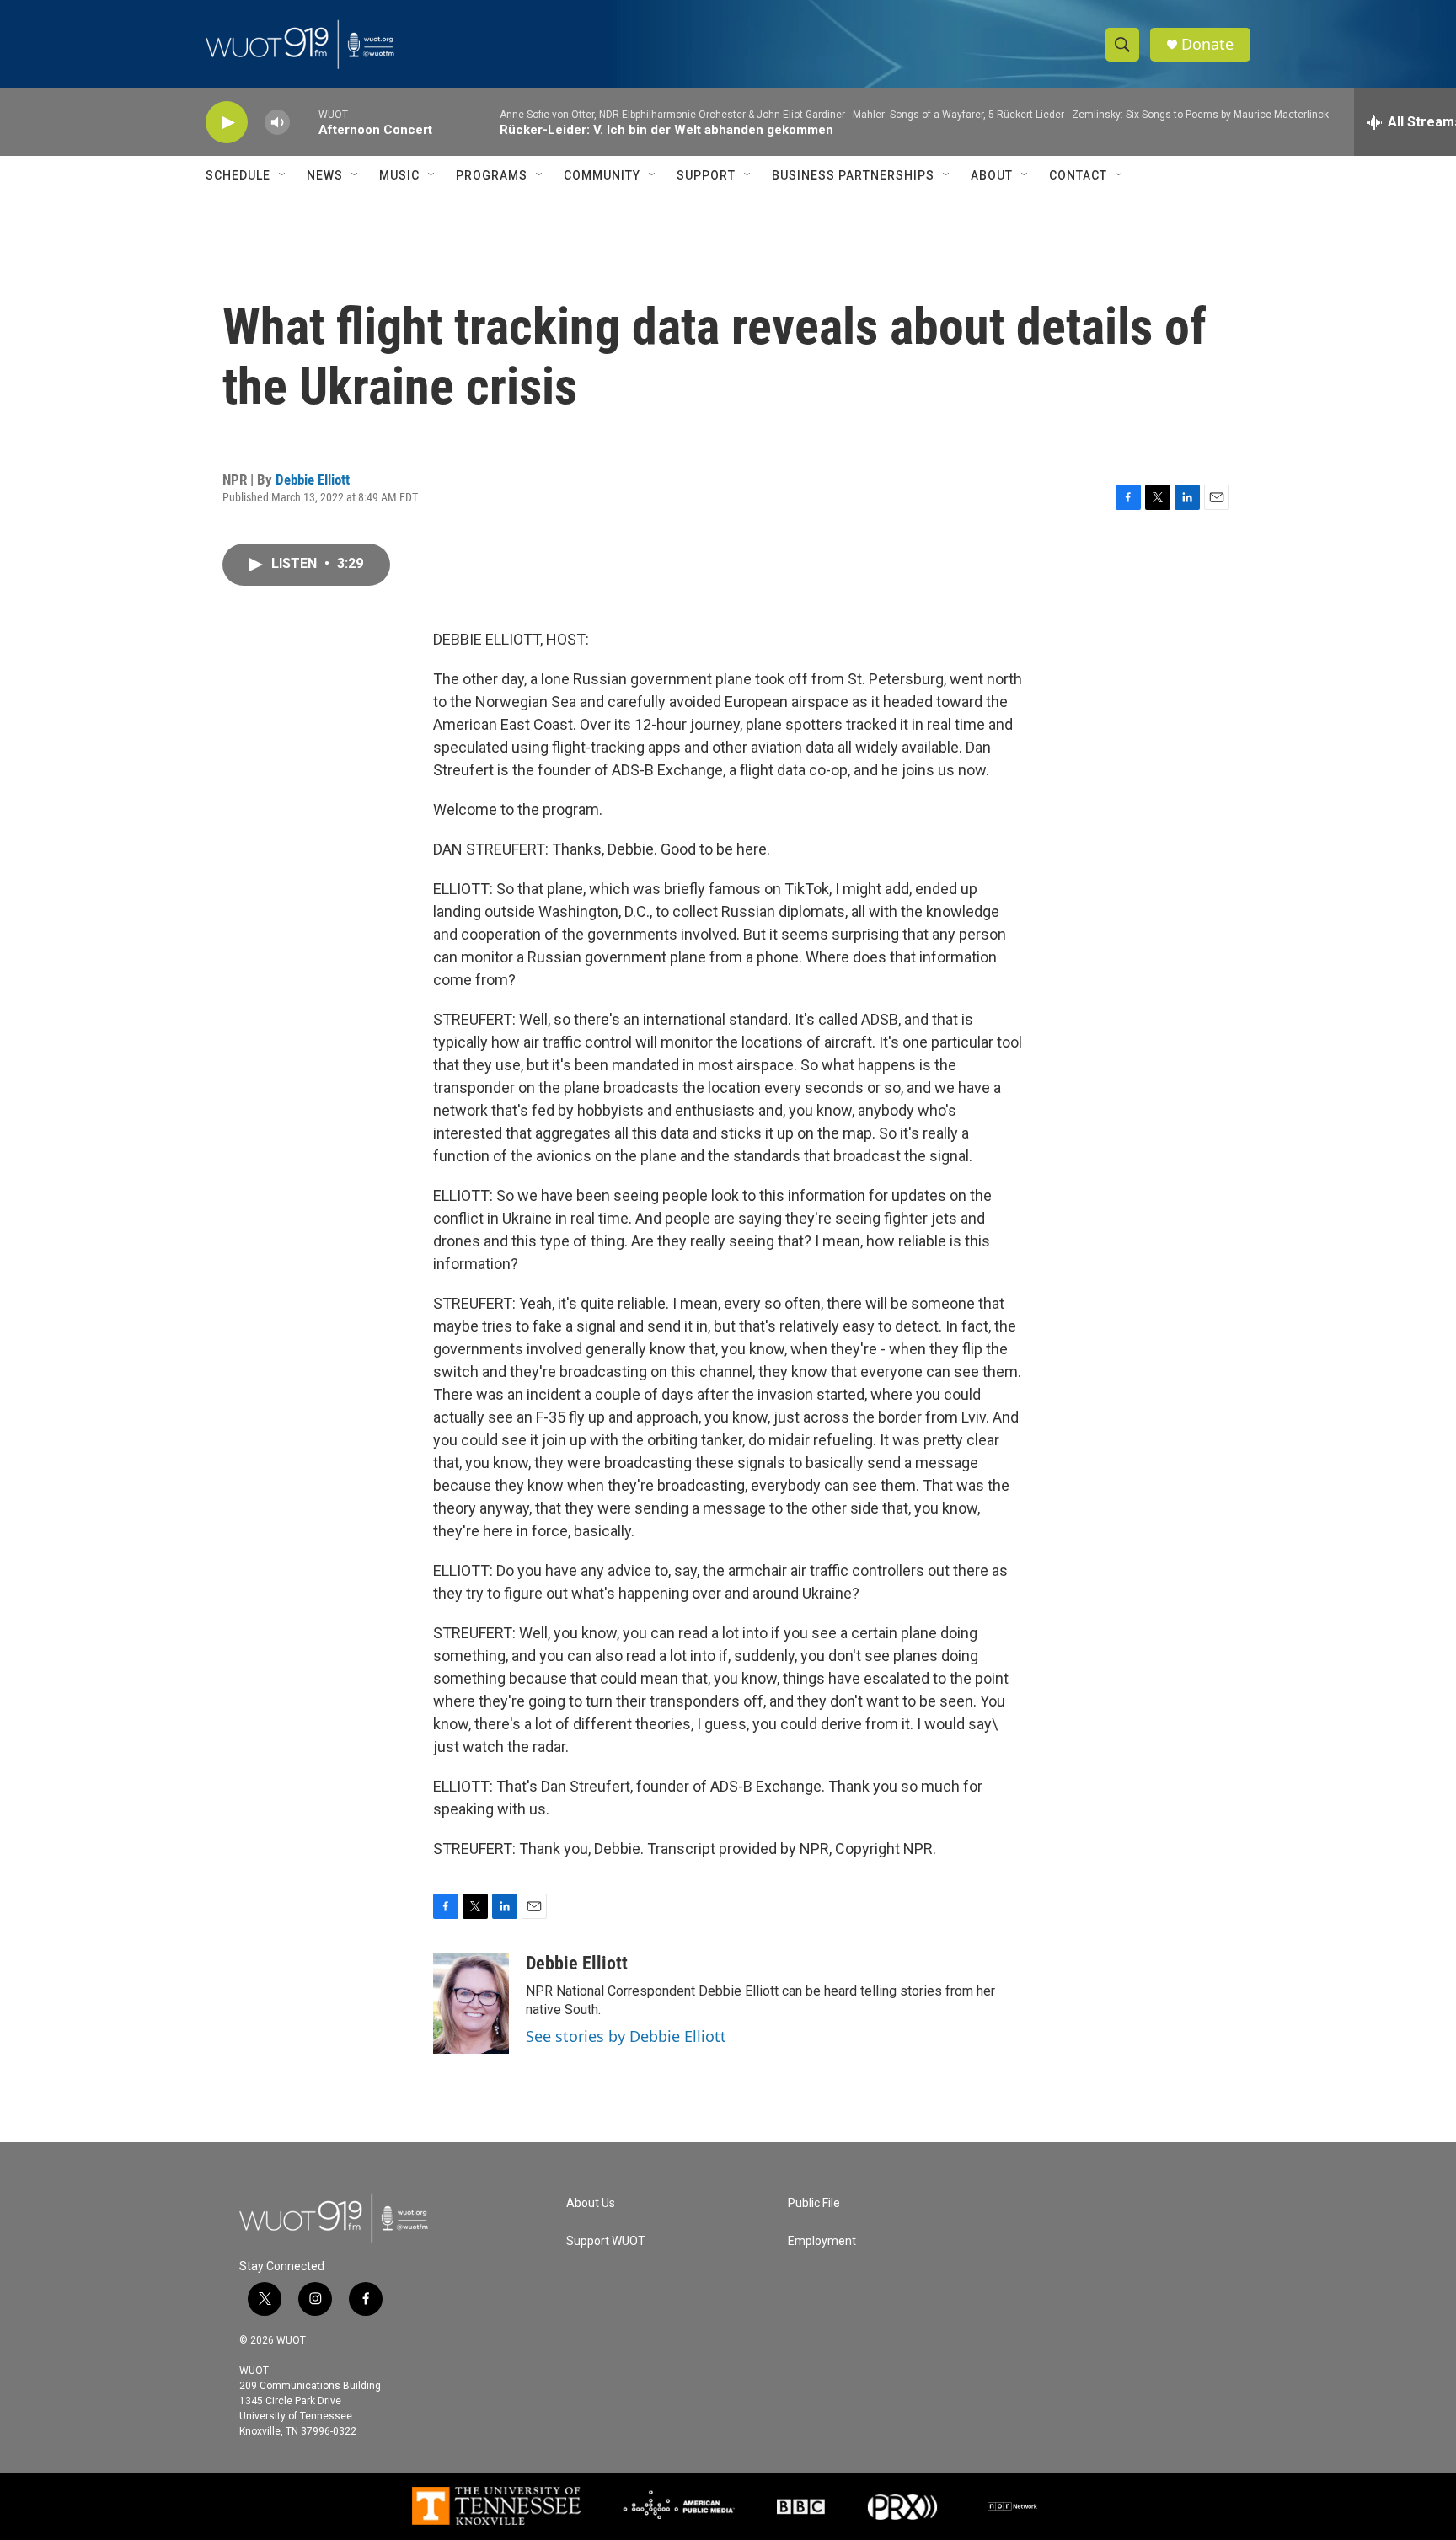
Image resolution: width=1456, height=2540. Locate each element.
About (992, 175)
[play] (227, 123)
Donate (1207, 44)
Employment (822, 2241)
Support (706, 175)
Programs (492, 175)
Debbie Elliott (313, 480)
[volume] (277, 123)
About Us (591, 2203)
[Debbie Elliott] (471, 2003)
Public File (814, 2203)
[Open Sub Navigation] (283, 175)
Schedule (238, 175)
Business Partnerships (853, 175)
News (325, 175)
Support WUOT (606, 2241)
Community (602, 175)
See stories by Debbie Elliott (626, 2036)
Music (399, 175)
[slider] (304, 122)
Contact (1078, 175)
